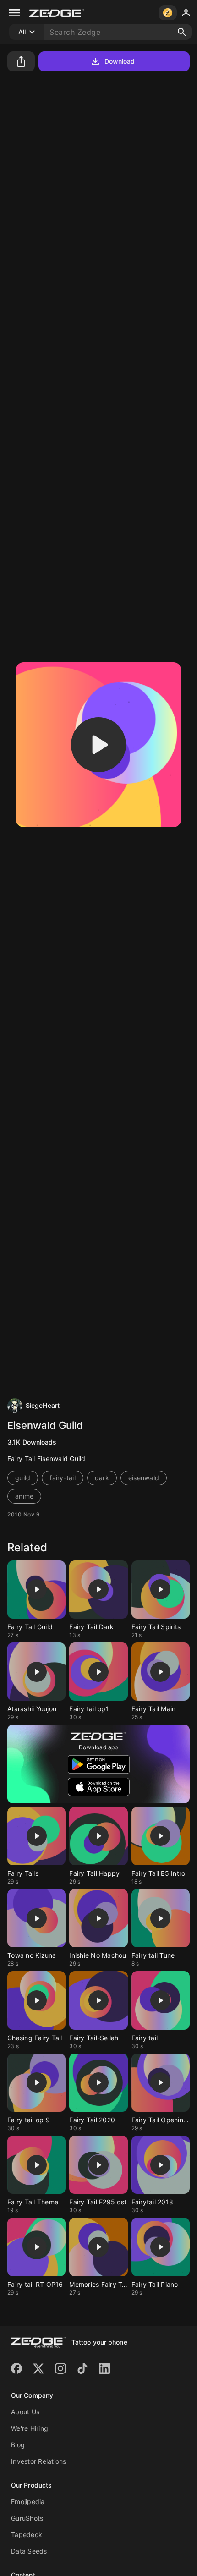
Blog (18, 2445)
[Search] (182, 32)
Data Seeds (29, 2551)
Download (120, 61)
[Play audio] (98, 745)
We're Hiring (30, 2428)
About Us (25, 2412)
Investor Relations (39, 2461)
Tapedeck (27, 2535)
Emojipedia (28, 2502)
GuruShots (27, 2518)
